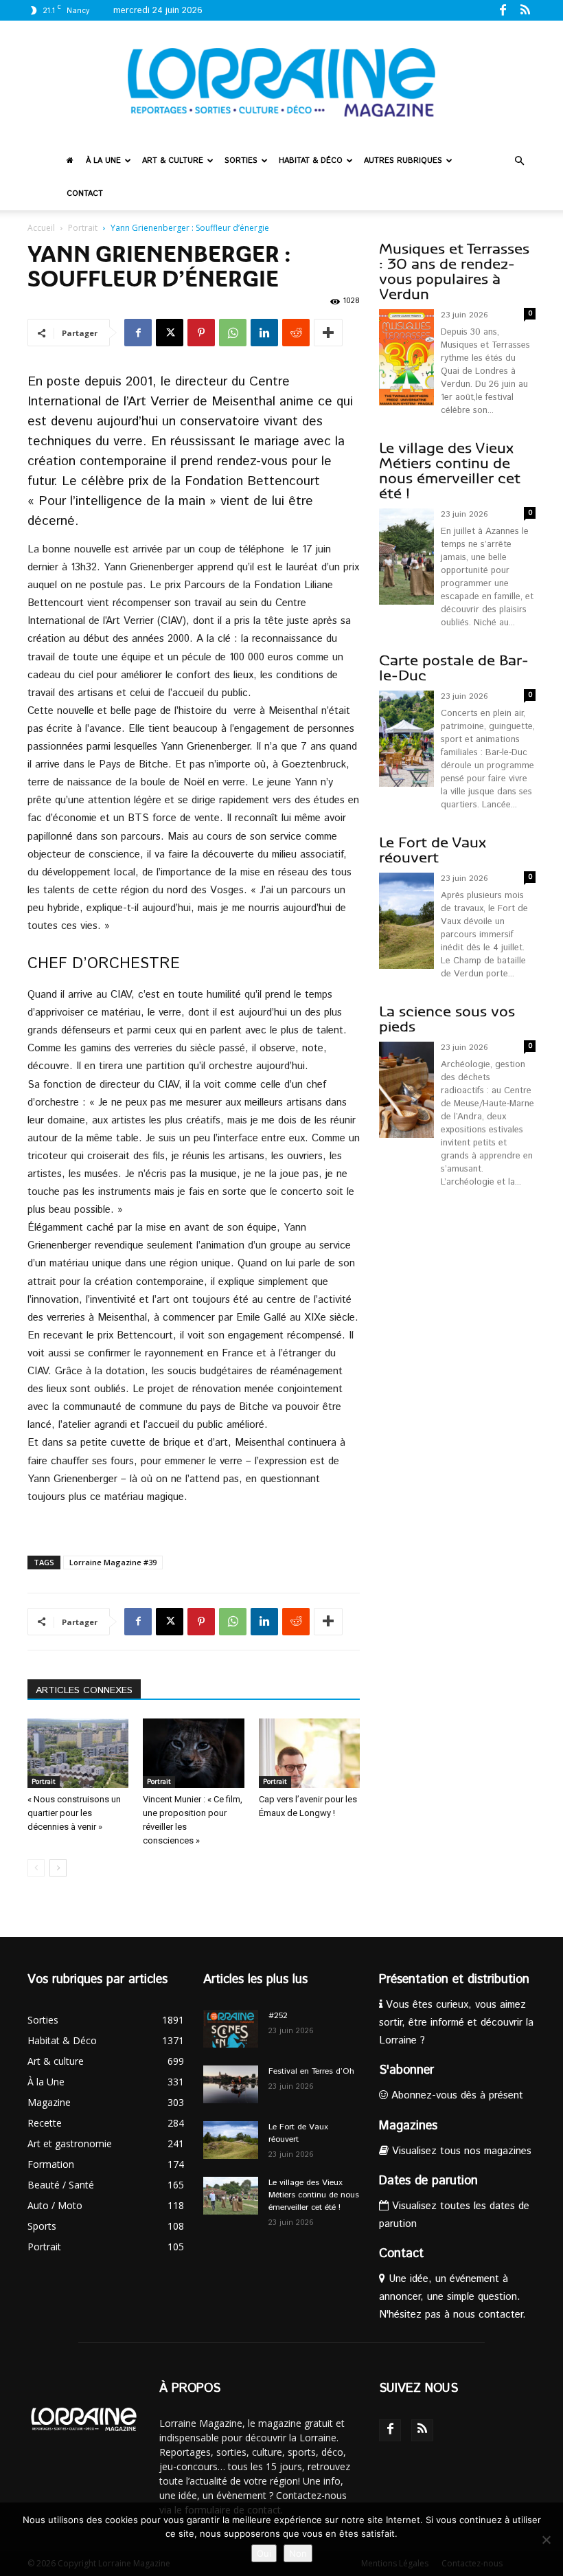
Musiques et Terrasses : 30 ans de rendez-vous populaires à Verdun (454, 272)
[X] (170, 333)
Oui (264, 2553)
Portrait (83, 228)
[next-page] (58, 1868)
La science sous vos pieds (447, 1019)
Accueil (41, 228)
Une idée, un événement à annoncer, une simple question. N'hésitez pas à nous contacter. (452, 2297)
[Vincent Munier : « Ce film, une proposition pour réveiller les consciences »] (193, 1753)
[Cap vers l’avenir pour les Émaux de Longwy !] (309, 1753)
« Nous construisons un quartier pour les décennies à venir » (74, 1813)
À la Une (103, 161)
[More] (328, 333)
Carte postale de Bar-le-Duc (454, 668)
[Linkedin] (264, 333)
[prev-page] (36, 1868)
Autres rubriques (403, 161)
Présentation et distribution (454, 1980)
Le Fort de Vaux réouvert (433, 850)
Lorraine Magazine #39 (113, 1562)
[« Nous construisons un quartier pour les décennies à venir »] (78, 1753)
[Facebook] (503, 10)
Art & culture (173, 161)
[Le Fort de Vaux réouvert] (231, 2140)
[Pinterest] (201, 333)
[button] (519, 161)
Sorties (241, 161)
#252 (278, 2016)
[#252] (231, 2029)
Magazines (408, 2126)
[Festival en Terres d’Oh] (231, 2084)
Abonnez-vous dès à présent (456, 2095)
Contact (85, 194)
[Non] (546, 2540)
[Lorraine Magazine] (281, 82)
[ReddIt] (296, 333)
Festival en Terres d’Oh (311, 2071)
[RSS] (525, 10)
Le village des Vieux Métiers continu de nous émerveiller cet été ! (450, 471)
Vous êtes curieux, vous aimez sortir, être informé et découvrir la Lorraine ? (456, 2023)
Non (298, 2553)
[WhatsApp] (233, 333)
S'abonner (406, 2070)
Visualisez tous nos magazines (460, 2151)
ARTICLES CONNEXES (84, 1690)
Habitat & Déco (311, 161)
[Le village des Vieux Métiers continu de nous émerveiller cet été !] (231, 2196)
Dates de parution (428, 2181)
